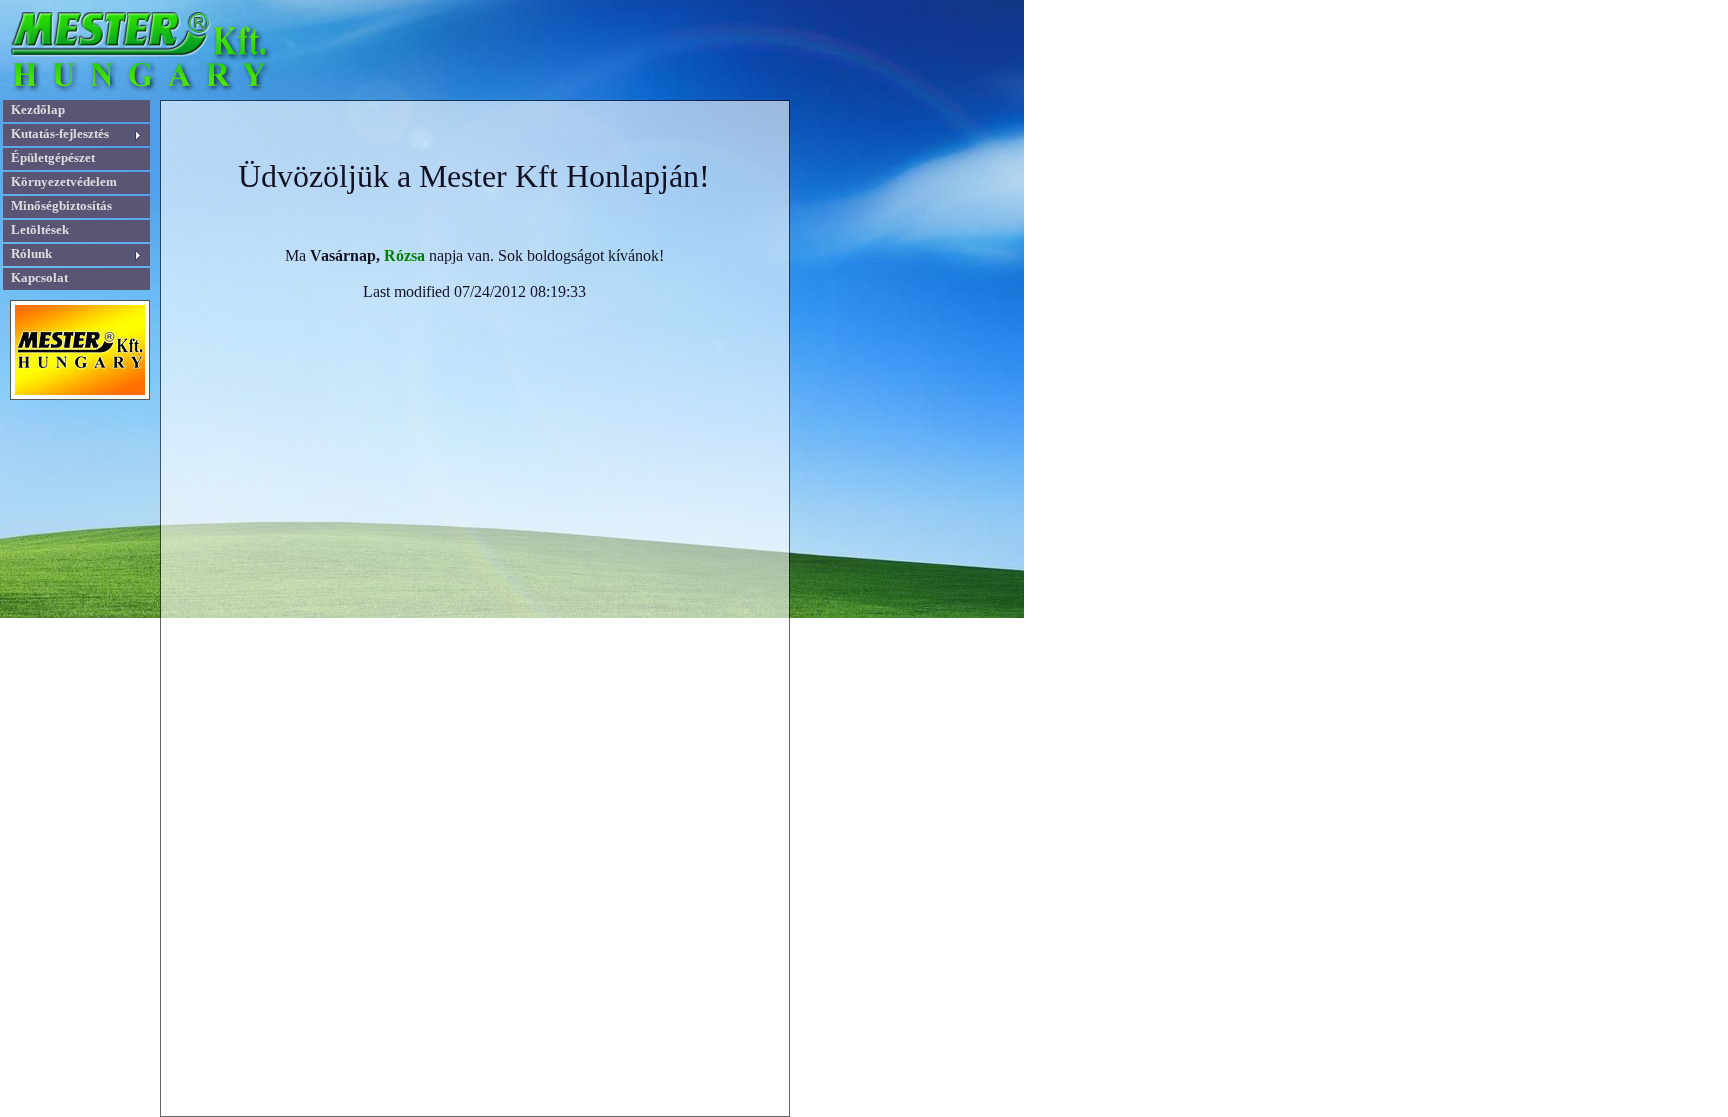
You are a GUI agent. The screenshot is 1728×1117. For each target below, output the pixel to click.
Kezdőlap (38, 109)
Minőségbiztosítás (61, 205)
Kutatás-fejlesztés (60, 133)
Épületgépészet (53, 157)
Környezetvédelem (64, 181)
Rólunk (31, 253)
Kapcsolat (39, 277)
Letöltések (40, 229)
